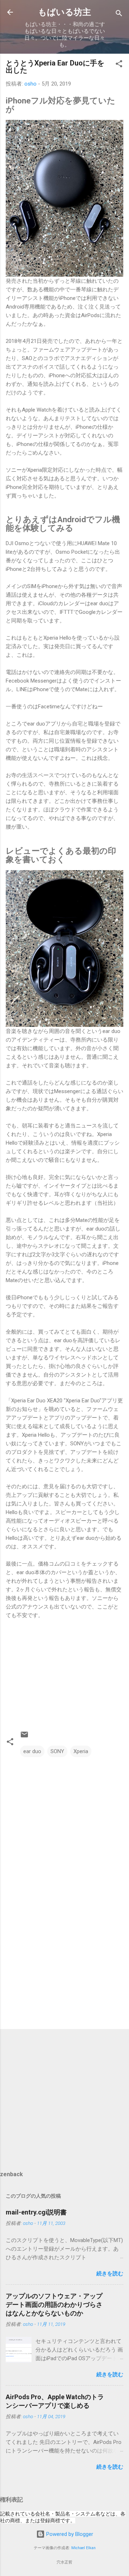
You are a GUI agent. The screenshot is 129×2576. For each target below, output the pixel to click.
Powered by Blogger (69, 2534)
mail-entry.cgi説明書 (36, 2212)
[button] (119, 65)
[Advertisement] (64, 1973)
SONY (57, 1751)
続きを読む (110, 2274)
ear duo (32, 1751)
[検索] (119, 14)
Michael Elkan (83, 2548)
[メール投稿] (24, 1737)
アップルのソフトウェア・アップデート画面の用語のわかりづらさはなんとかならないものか (54, 2305)
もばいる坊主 (64, 12)
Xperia (81, 1751)
